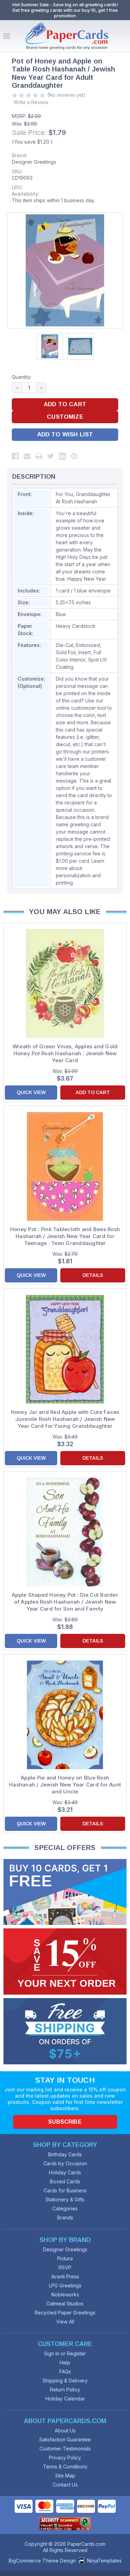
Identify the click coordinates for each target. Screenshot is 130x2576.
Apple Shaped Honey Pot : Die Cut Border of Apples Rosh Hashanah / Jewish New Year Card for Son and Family (65, 1602)
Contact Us (65, 2485)
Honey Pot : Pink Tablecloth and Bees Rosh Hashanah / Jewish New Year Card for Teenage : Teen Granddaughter (65, 1236)
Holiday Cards (65, 2172)
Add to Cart (93, 1092)
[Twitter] (51, 456)
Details (93, 1275)
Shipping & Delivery (65, 2381)
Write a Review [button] (31, 102)
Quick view (31, 1092)
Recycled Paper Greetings (65, 2313)
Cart (123, 36)
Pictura (65, 2258)
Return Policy (65, 2390)
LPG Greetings (65, 2285)
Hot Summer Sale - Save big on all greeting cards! (65, 5)
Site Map (65, 2476)
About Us (65, 2430)
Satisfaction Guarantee (65, 2439)
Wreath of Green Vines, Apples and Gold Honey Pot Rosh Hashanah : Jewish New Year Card (65, 1053)
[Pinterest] (74, 456)
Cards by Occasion (65, 2163)
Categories (65, 2208)
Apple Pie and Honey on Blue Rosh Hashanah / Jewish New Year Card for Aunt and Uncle (65, 1785)
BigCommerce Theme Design (42, 2561)
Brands (65, 2217)
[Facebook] (15, 456)
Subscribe (65, 2122)
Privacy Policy (65, 2458)
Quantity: (22, 377)
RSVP (65, 2267)
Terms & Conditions (65, 2467)
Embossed (88, 645)
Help (65, 2362)
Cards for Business (65, 2190)
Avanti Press (65, 2276)
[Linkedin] (62, 456)
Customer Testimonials (65, 2449)
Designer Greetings (34, 162)
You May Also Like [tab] (65, 912)
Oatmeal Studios (65, 2304)
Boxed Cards (65, 2181)
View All (65, 2322)
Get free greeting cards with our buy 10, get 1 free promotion (65, 13)
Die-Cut (64, 645)
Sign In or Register (65, 2353)
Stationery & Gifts (65, 2199)
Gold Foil (66, 652)
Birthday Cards (65, 2154)
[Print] (39, 456)
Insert (85, 652)
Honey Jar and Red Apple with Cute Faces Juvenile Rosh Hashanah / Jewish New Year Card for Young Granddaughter (65, 1419)
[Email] (27, 456)
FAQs (65, 2372)
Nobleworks (65, 2294)
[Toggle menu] (7, 36)
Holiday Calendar (65, 2399)
